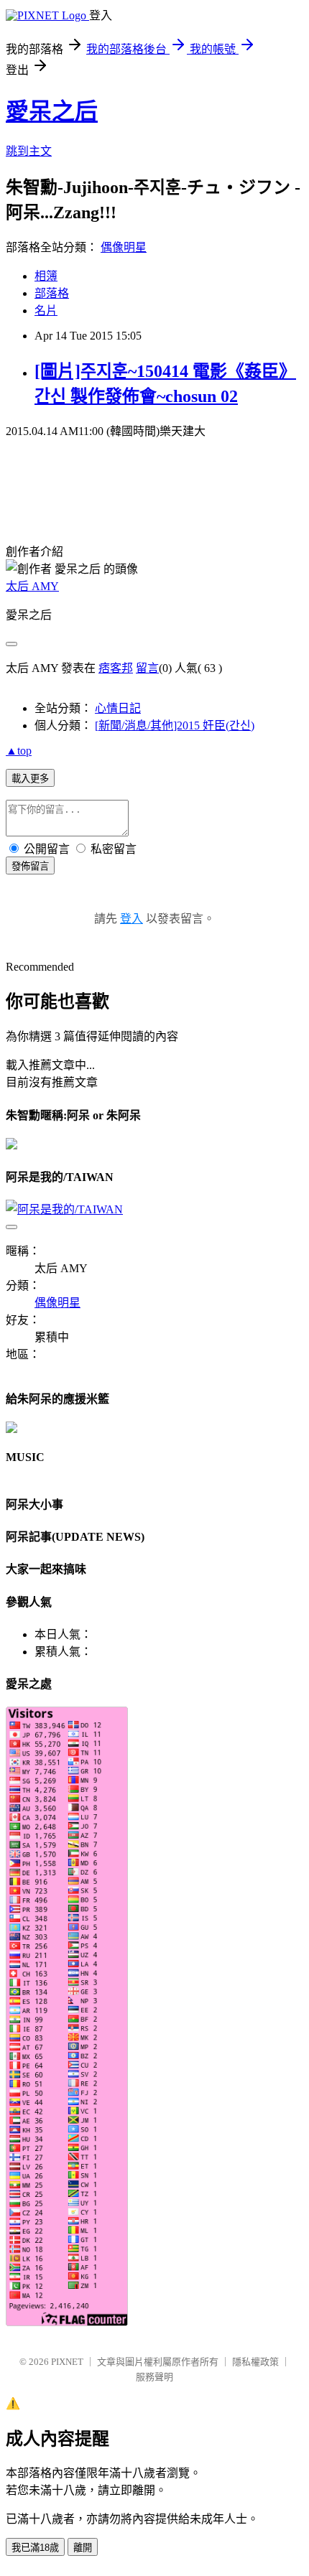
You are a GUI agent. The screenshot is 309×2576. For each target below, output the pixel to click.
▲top (19, 751)
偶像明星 (124, 247)
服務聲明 (154, 2377)
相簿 (46, 276)
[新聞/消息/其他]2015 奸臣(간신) (175, 725)
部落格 (52, 293)
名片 (46, 311)
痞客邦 (116, 668)
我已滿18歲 (35, 2548)
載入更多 (30, 779)
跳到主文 (29, 151)
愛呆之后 (52, 111)
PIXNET (67, 2362)
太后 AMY (32, 586)
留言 (147, 668)
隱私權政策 (255, 2362)
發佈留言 (30, 866)
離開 (83, 2548)
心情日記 (118, 708)
